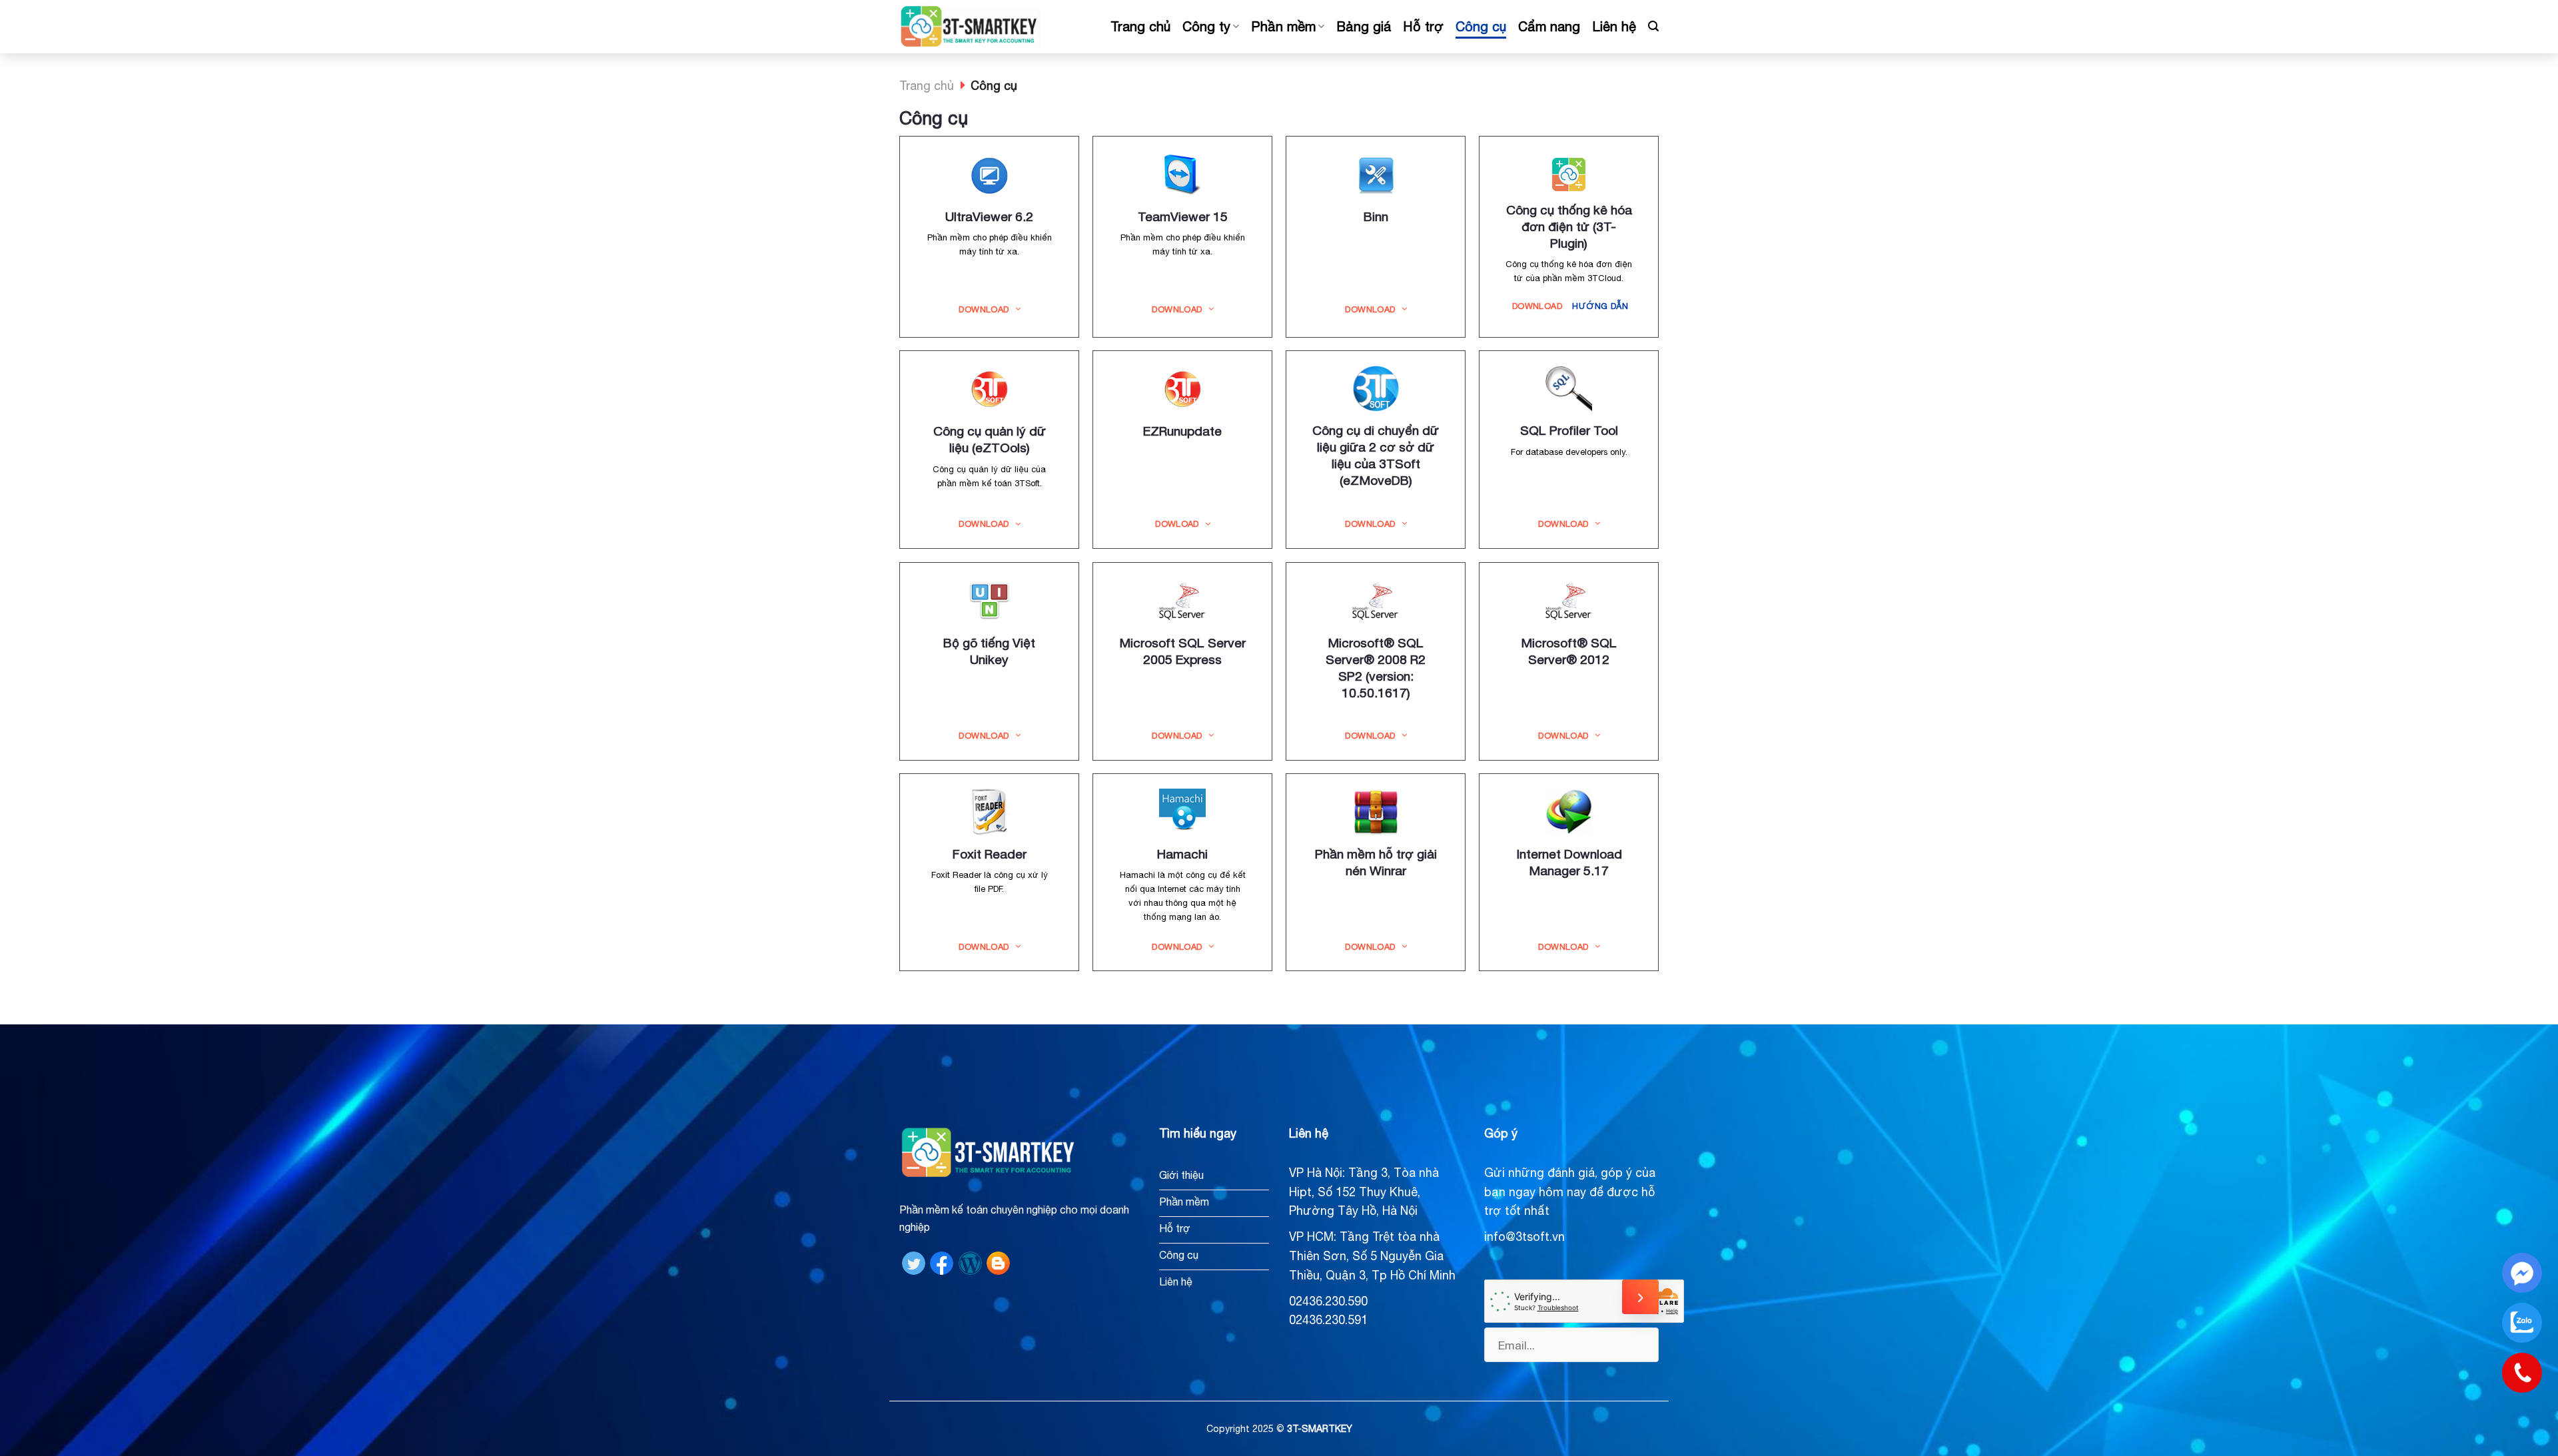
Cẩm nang (1549, 26)
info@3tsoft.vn (1524, 1237)
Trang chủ (1140, 26)
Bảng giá (1364, 26)
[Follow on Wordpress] (970, 1262)
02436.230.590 (1328, 1301)
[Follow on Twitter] (914, 1262)
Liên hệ (1614, 26)
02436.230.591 (1328, 1320)
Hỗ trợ (1423, 26)
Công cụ (1481, 26)
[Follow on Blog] (998, 1262)
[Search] (1653, 26)
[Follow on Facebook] (942, 1262)
